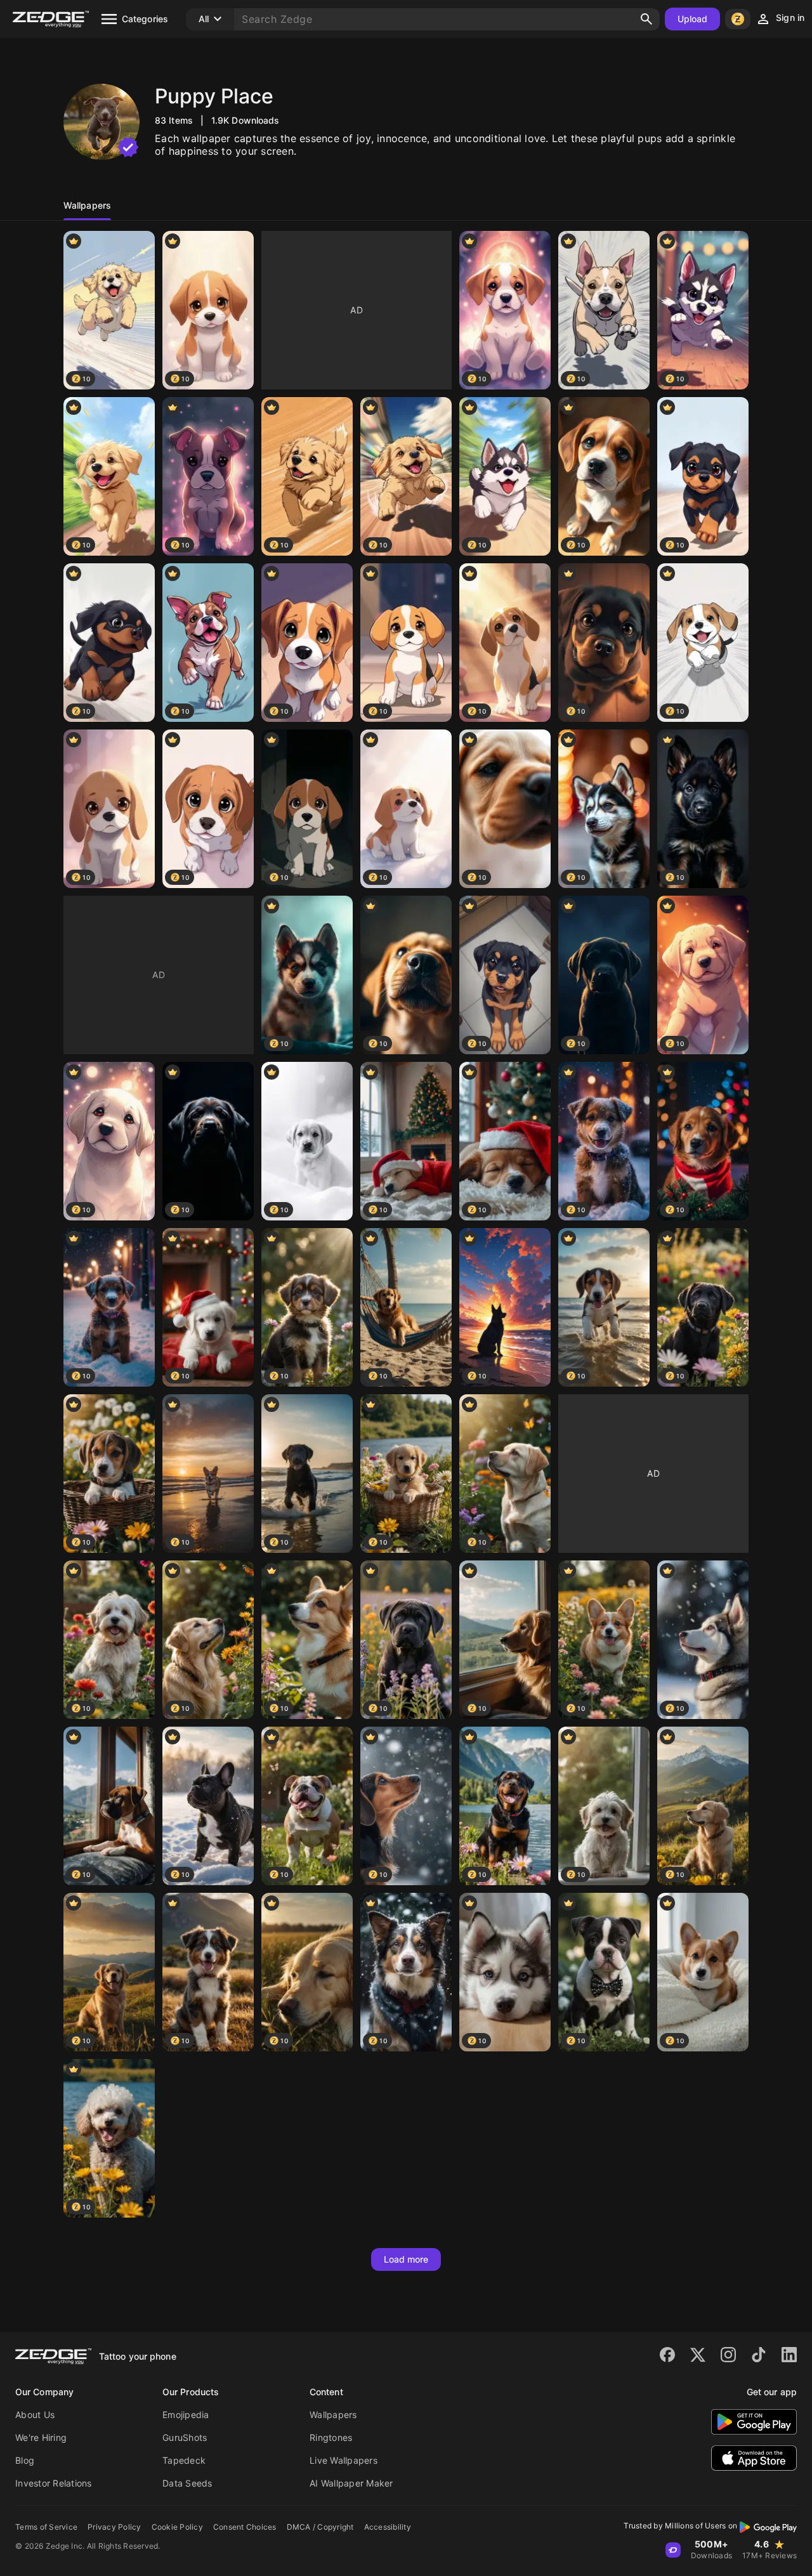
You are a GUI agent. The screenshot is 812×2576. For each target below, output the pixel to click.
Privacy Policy (115, 2527)
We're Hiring (41, 2437)
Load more (406, 2259)
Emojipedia (186, 2415)
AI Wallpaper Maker (351, 2483)
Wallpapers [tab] (87, 205)
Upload (693, 19)
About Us (35, 2415)
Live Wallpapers (344, 2460)
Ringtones (331, 2437)
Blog (25, 2460)
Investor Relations (54, 2483)
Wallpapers (333, 2415)
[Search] (646, 19)
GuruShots (185, 2437)
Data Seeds (187, 2483)
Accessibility (388, 2527)
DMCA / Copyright (320, 2527)
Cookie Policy (177, 2527)
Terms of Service (46, 2527)
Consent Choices (245, 2527)
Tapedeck (184, 2460)
